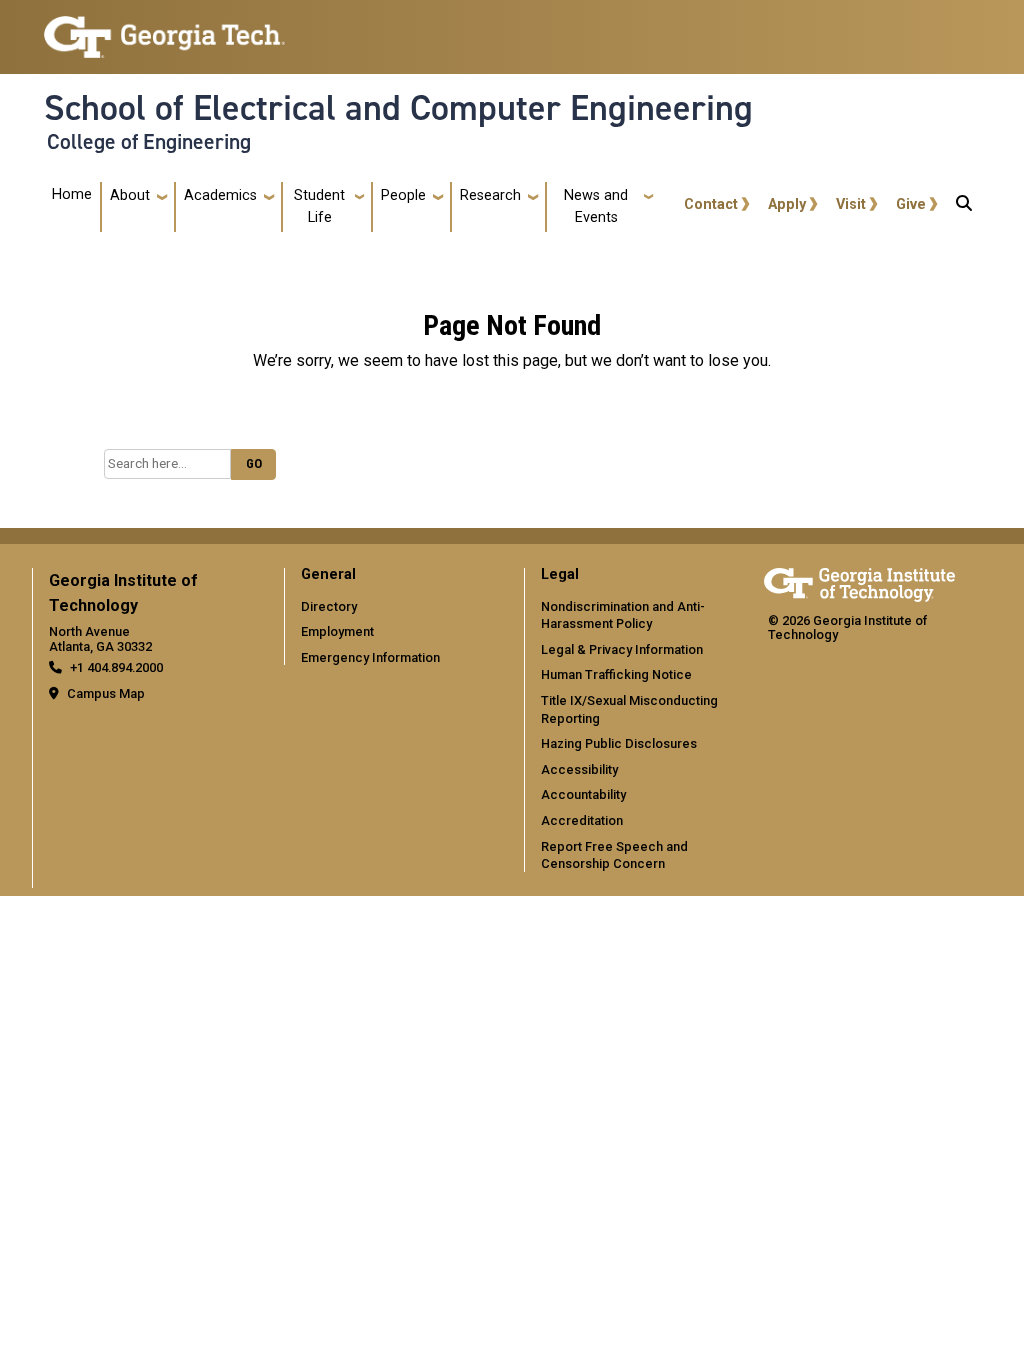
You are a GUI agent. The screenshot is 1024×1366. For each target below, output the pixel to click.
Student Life (319, 206)
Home (72, 194)
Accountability (583, 794)
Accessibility (579, 769)
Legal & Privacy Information (622, 649)
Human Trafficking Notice (616, 674)
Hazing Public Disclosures (619, 743)
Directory (329, 606)
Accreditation (582, 820)
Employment (337, 631)
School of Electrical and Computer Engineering (398, 108)
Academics (220, 195)
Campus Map (106, 693)
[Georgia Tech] (859, 581)
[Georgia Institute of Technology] (164, 28)
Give (911, 204)
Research (490, 195)
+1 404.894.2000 (116, 667)
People (403, 195)
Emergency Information (370, 657)
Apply (787, 204)
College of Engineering (149, 142)
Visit (851, 204)
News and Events (596, 206)
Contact (711, 204)
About (130, 195)
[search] (964, 207)
